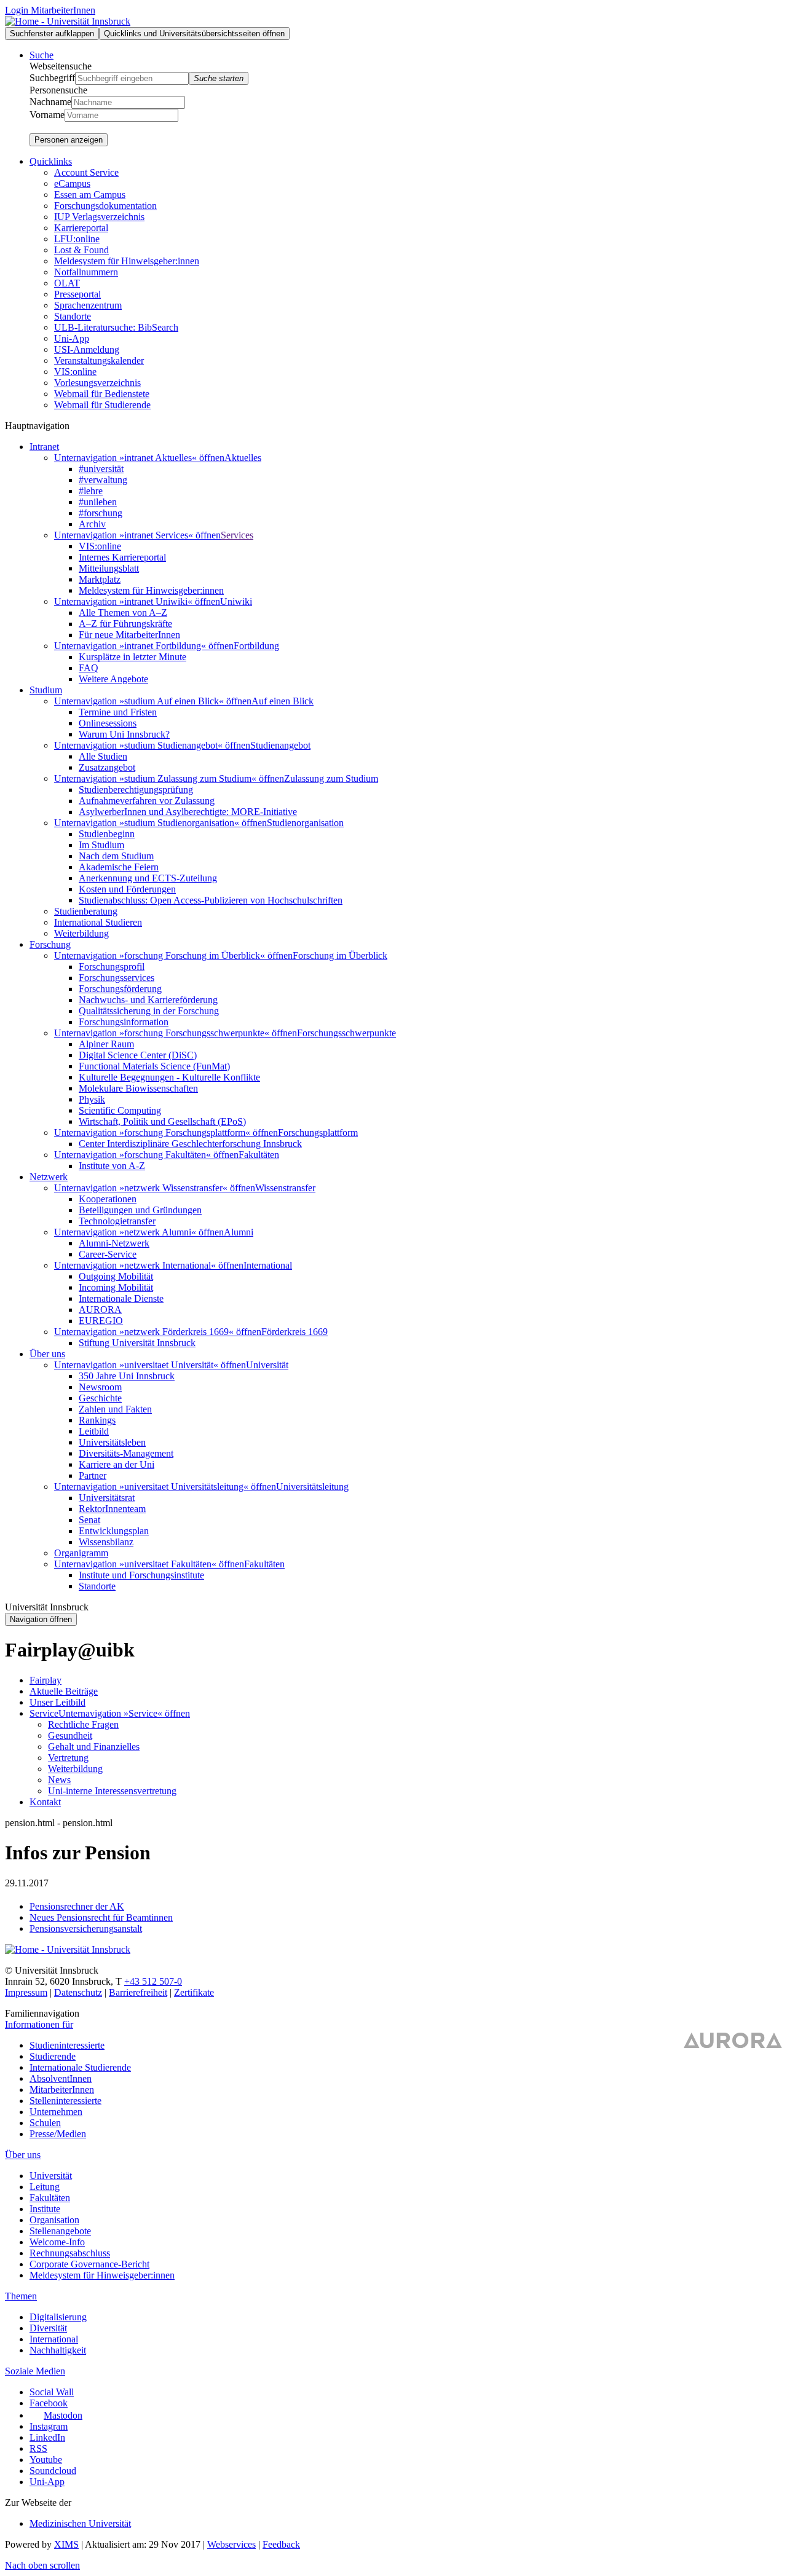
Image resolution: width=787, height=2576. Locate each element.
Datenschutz (78, 1992)
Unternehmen (56, 2112)
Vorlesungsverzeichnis (97, 383)
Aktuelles (243, 458)
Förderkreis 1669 (295, 1332)
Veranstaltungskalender (99, 360)
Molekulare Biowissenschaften (138, 1088)
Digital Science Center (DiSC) (138, 1055)
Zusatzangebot (107, 767)
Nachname (50, 102)
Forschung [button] (50, 944)
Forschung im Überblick (340, 955)
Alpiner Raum (106, 1044)
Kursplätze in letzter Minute (132, 657)
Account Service (86, 172)
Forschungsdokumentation (105, 206)
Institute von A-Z (112, 1166)
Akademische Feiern (119, 867)
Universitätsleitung (312, 1487)
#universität (101, 469)
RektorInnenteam (112, 1509)
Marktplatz (100, 579)
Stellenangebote (60, 2231)
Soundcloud (53, 2471)
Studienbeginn (107, 834)
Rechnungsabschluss (70, 2253)
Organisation (54, 2220)
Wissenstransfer (285, 1188)
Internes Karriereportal (122, 557)
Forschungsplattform (318, 1132)
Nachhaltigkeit (58, 2350)
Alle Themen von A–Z (123, 612)
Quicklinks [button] (51, 161)
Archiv (92, 524)
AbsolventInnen (61, 2078)
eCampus (72, 183)
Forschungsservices (117, 978)
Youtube (46, 2460)
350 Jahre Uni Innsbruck (127, 1376)
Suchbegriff (52, 78)
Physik (92, 1099)
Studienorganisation (305, 823)
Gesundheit (70, 1735)
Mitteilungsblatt (109, 568)
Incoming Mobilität (116, 1287)
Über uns (23, 2155)
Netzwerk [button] (49, 1177)
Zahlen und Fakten (115, 1409)
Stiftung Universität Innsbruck (137, 1343)
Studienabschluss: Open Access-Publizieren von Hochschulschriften (211, 900)
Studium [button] (46, 690)
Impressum (26, 1992)
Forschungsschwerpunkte (346, 1033)
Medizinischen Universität (80, 2523)
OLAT (67, 283)
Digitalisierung (58, 2317)
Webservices (231, 2544)
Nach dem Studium (116, 856)
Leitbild (94, 1431)
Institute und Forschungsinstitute (141, 1575)
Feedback (281, 2544)
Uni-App (72, 338)
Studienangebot (280, 745)
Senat (89, 1520)
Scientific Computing (120, 1110)
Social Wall (52, 2392)
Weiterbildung (81, 933)
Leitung (45, 2187)
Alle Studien (103, 756)
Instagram (49, 2426)
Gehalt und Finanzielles (94, 1747)
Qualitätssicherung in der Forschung (149, 1011)
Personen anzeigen (69, 140)
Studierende (53, 2056)
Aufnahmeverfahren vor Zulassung (147, 801)
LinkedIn (47, 2437)
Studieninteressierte (67, 2045)
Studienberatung (86, 911)
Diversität (48, 2328)
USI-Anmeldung (87, 349)
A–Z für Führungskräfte (125, 624)
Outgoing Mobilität (116, 1276)
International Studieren (98, 922)
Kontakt (45, 1802)
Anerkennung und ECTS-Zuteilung (148, 878)
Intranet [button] (44, 447)
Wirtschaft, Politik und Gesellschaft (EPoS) (162, 1121)
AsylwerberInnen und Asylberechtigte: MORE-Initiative (188, 812)
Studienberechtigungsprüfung (136, 790)
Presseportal (77, 294)
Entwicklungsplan (114, 1531)
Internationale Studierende (80, 2067)
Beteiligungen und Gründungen (140, 1210)
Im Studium (101, 845)
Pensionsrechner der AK (77, 1906)
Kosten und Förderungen (127, 889)
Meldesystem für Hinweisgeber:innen (127, 261)
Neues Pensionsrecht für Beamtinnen (101, 1917)
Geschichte (100, 1398)
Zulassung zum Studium (331, 778)
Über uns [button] (47, 1354)
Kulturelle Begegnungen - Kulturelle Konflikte (169, 1077)
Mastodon (63, 2415)
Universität (267, 1365)
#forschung (101, 513)
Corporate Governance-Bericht (89, 2264)
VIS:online (75, 372)
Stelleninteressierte (65, 2101)
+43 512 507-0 (153, 1981)
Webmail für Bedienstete (102, 394)
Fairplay (45, 1680)
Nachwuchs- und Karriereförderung (148, 1000)
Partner (93, 1475)
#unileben (98, 502)
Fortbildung (256, 646)
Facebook (49, 2403)
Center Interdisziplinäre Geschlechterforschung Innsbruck (190, 1144)
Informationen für (39, 2024)
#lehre (91, 491)
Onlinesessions (108, 723)
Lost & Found (81, 250)
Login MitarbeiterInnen (50, 10)
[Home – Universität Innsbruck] (68, 21)
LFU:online (77, 239)
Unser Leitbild (57, 1702)
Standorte (73, 316)
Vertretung (68, 1758)
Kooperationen (108, 1199)
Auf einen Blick (283, 701)
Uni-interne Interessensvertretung (112, 1791)
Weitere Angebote (113, 679)
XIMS (66, 2544)
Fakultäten (259, 1155)
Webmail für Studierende (102, 405)
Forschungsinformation (124, 1022)
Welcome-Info (57, 2242)
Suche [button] (42, 55)
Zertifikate (194, 1992)
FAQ (89, 668)
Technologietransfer (117, 1221)
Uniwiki (236, 601)
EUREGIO (101, 1321)
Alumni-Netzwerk (114, 1243)
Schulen (45, 2123)
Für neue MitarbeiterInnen (129, 635)
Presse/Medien (58, 2134)
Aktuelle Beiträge (64, 1691)
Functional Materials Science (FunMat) (154, 1066)
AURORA (100, 1310)
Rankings (97, 1420)
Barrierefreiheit (138, 1992)
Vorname (47, 115)
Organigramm (81, 1553)
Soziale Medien (35, 2371)
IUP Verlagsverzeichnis (99, 217)
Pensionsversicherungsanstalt (86, 1928)
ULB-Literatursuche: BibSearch (116, 327)
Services (237, 535)
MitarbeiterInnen (62, 2090)
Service (44, 1713)
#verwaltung (103, 480)
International (268, 1265)
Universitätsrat (107, 1498)
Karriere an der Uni (117, 1464)
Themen (21, 2296)
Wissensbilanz (106, 1542)
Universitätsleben (112, 1442)
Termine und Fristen (118, 712)
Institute (45, 2209)
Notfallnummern (86, 272)
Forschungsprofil (112, 967)
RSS (38, 2448)
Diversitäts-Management (126, 1453)
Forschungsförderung (120, 989)
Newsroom (100, 1387)
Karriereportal (81, 228)
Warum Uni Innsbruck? (124, 734)
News (59, 1780)
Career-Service (108, 1254)
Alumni (239, 1232)
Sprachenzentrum (88, 305)
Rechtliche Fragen (83, 1724)
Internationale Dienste (121, 1298)
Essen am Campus (90, 195)
